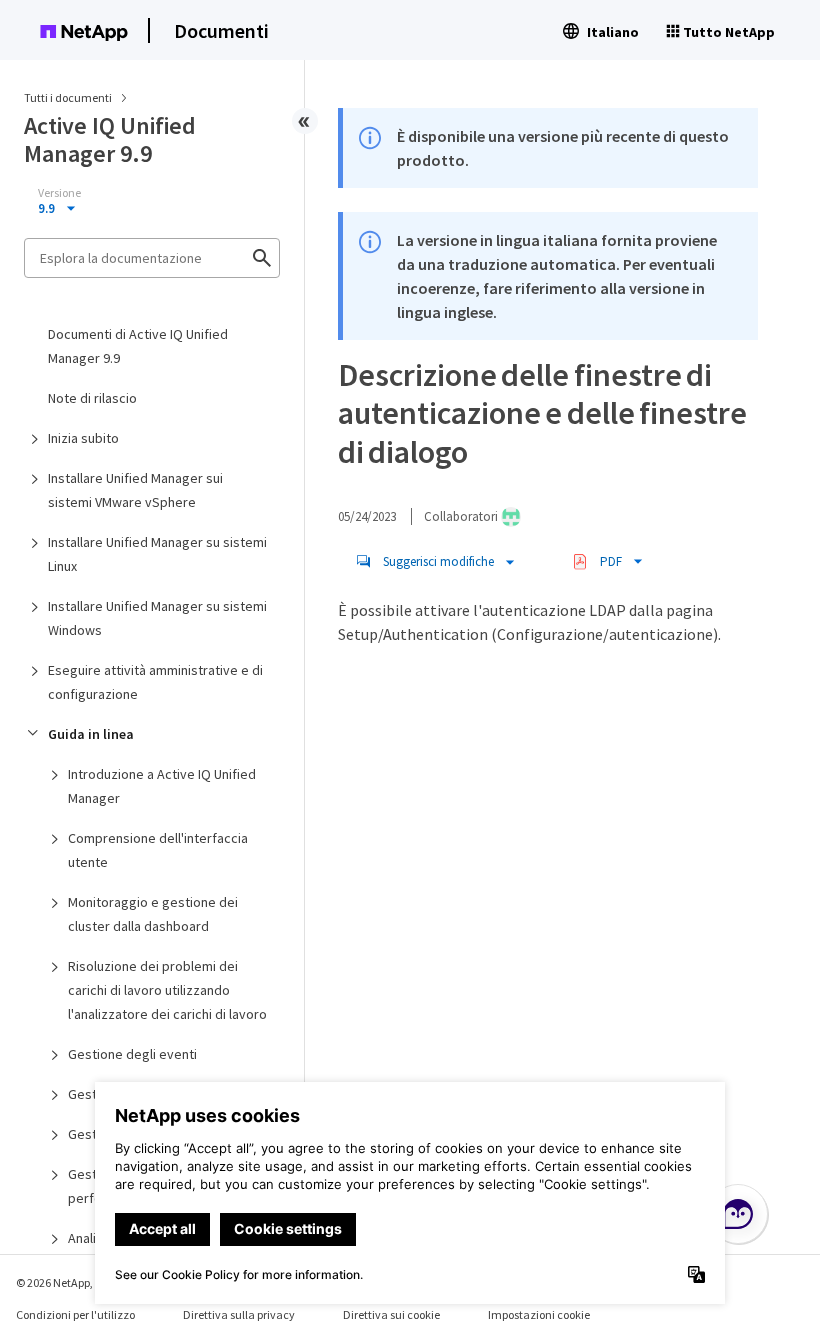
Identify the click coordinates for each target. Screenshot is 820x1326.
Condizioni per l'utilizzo (75, 1314)
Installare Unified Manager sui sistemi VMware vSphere (135, 490)
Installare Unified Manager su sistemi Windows (157, 618)
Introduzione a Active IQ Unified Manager (162, 786)
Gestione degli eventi (132, 1054)
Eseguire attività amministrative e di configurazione (155, 682)
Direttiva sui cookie (391, 1314)
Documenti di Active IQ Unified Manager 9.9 (138, 346)
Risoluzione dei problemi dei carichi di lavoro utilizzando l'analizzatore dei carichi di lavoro (167, 990)
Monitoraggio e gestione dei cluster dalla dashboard (153, 914)
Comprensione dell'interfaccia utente (158, 850)
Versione (59, 193)
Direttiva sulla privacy (239, 1314)
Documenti (221, 30)
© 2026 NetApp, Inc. (65, 1282)
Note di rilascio (92, 398)
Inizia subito (83, 438)
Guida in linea (91, 734)
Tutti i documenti (68, 97)
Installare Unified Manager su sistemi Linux (157, 554)
